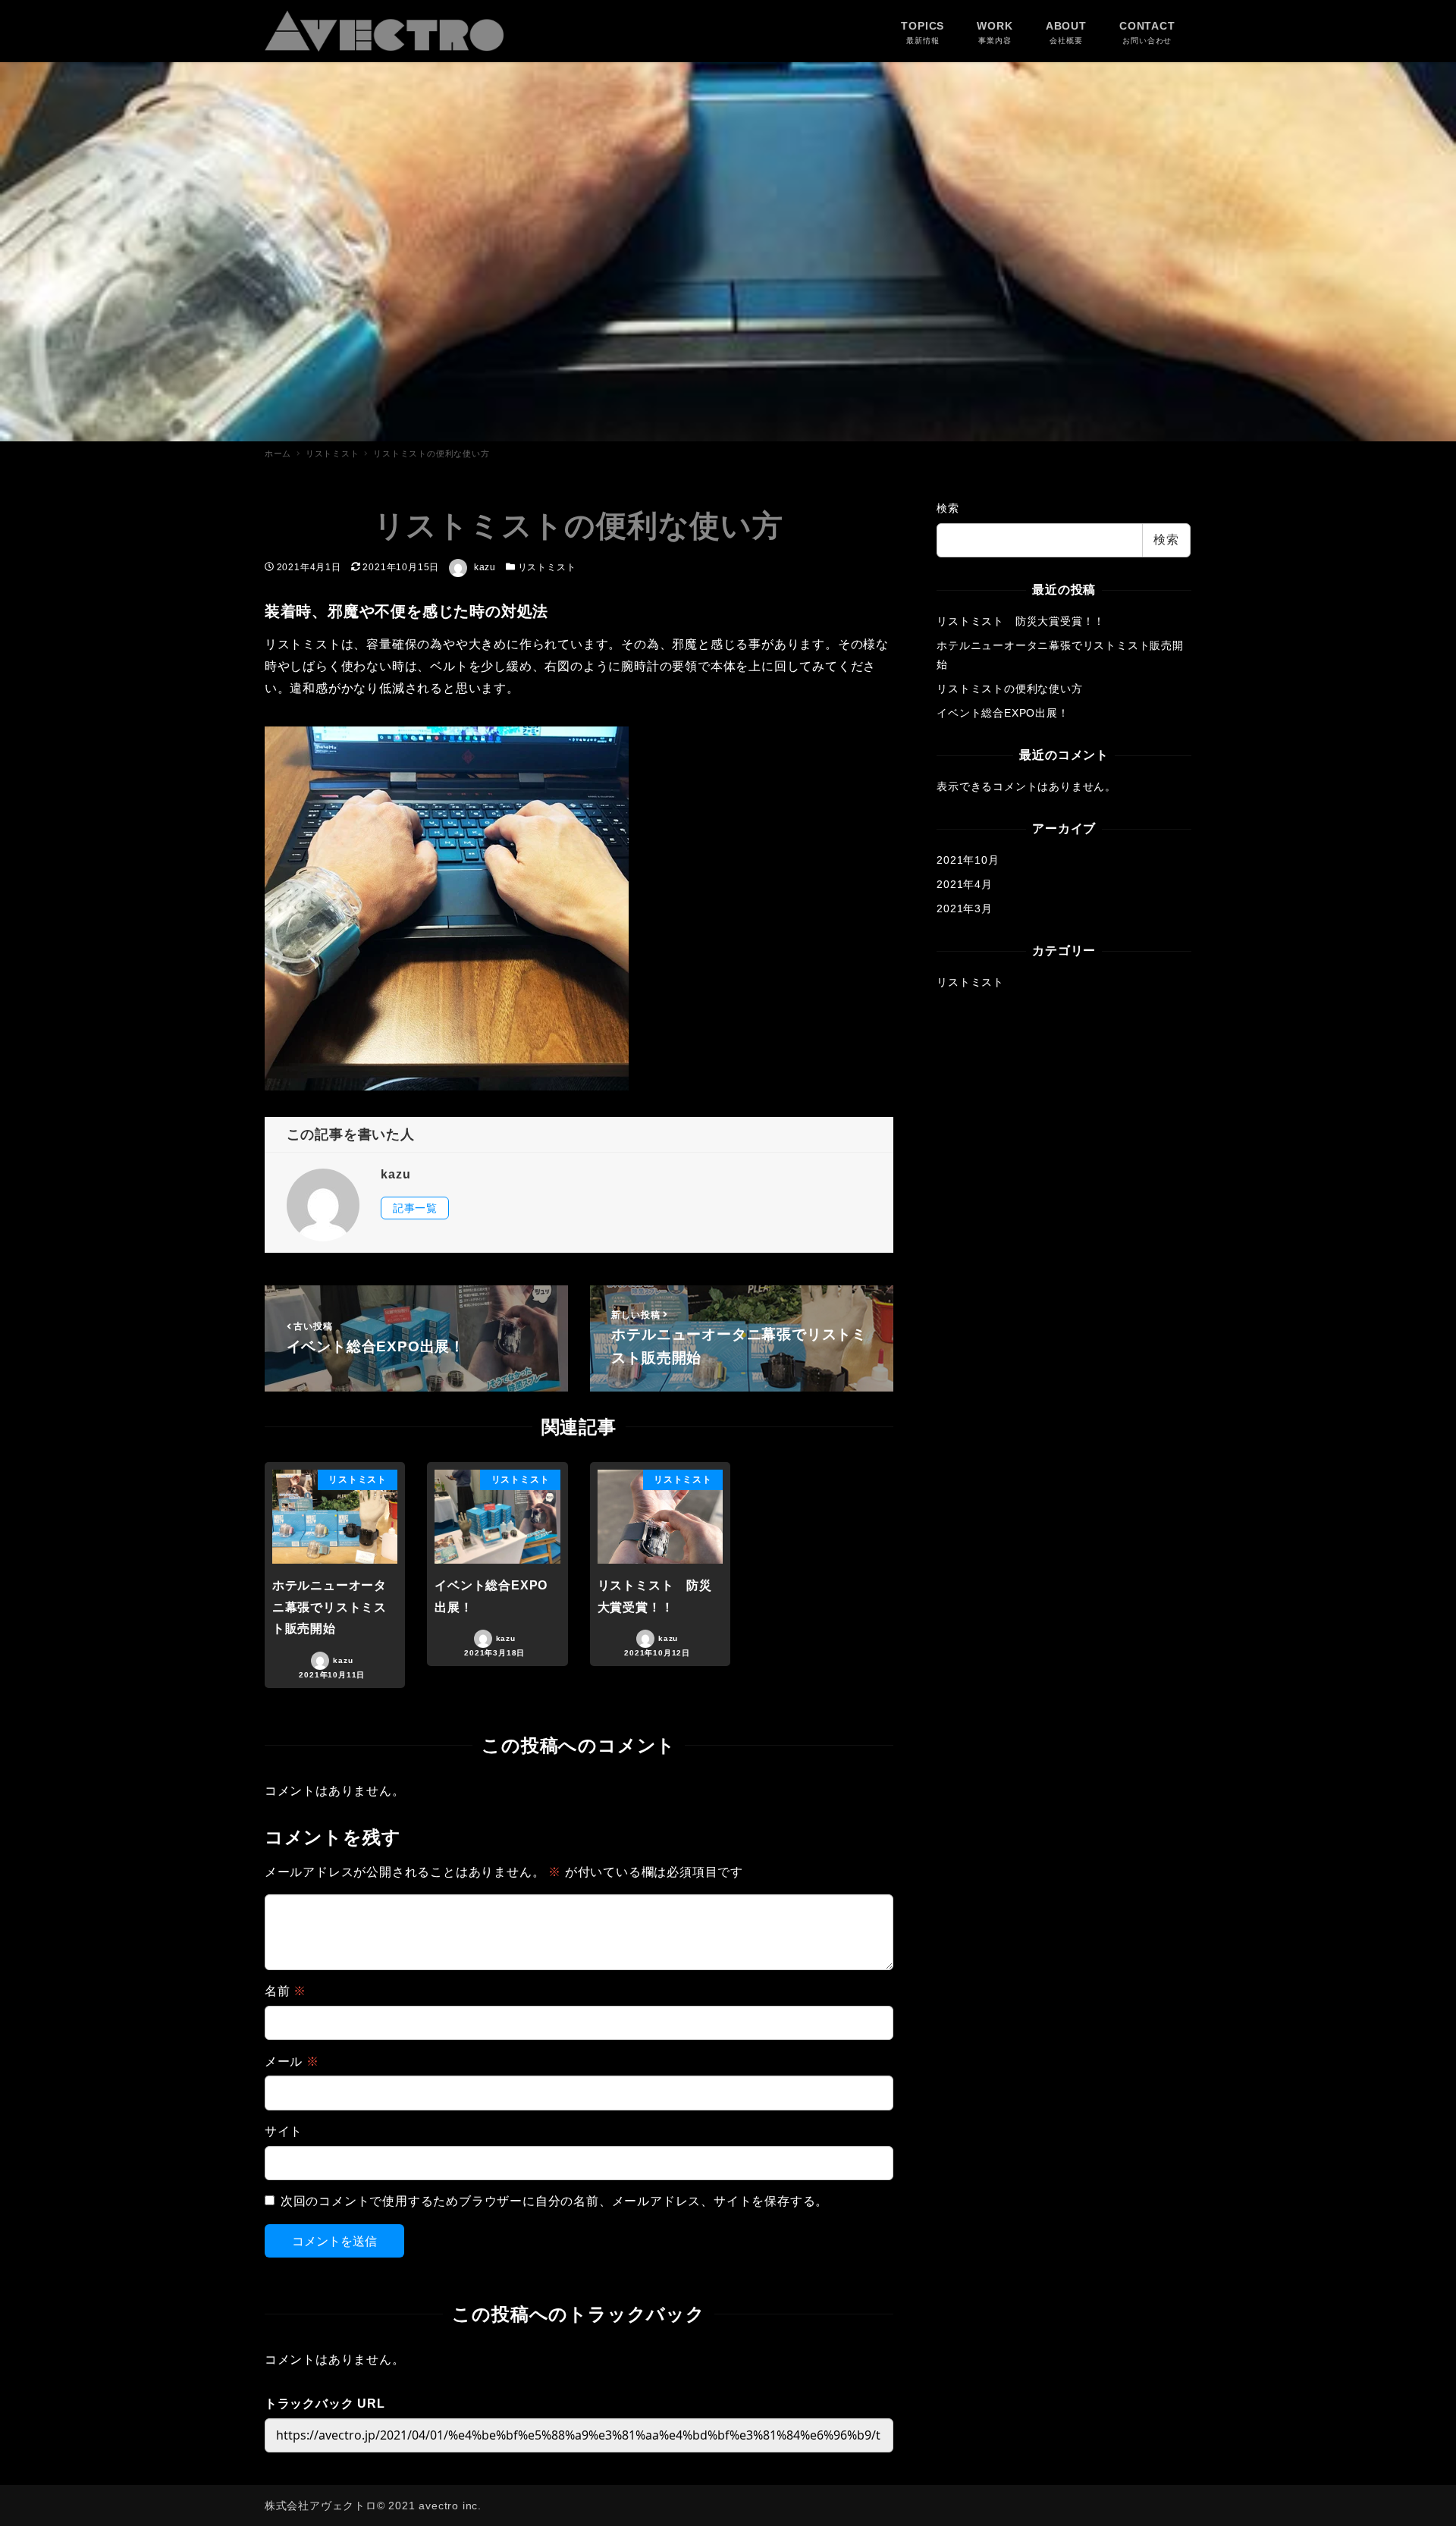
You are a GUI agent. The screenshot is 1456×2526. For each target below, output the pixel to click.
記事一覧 (415, 1208)
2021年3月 (965, 908)
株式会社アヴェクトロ (321, 2506)
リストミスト (547, 567)
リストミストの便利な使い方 (1009, 689)
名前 (286, 1991)
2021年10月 (968, 860)
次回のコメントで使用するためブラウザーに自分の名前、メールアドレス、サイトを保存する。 (554, 2201)
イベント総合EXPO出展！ (1003, 713)
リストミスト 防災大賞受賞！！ (1021, 621)
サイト (284, 2131)
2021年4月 (965, 884)
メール (292, 2062)
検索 (948, 508)
